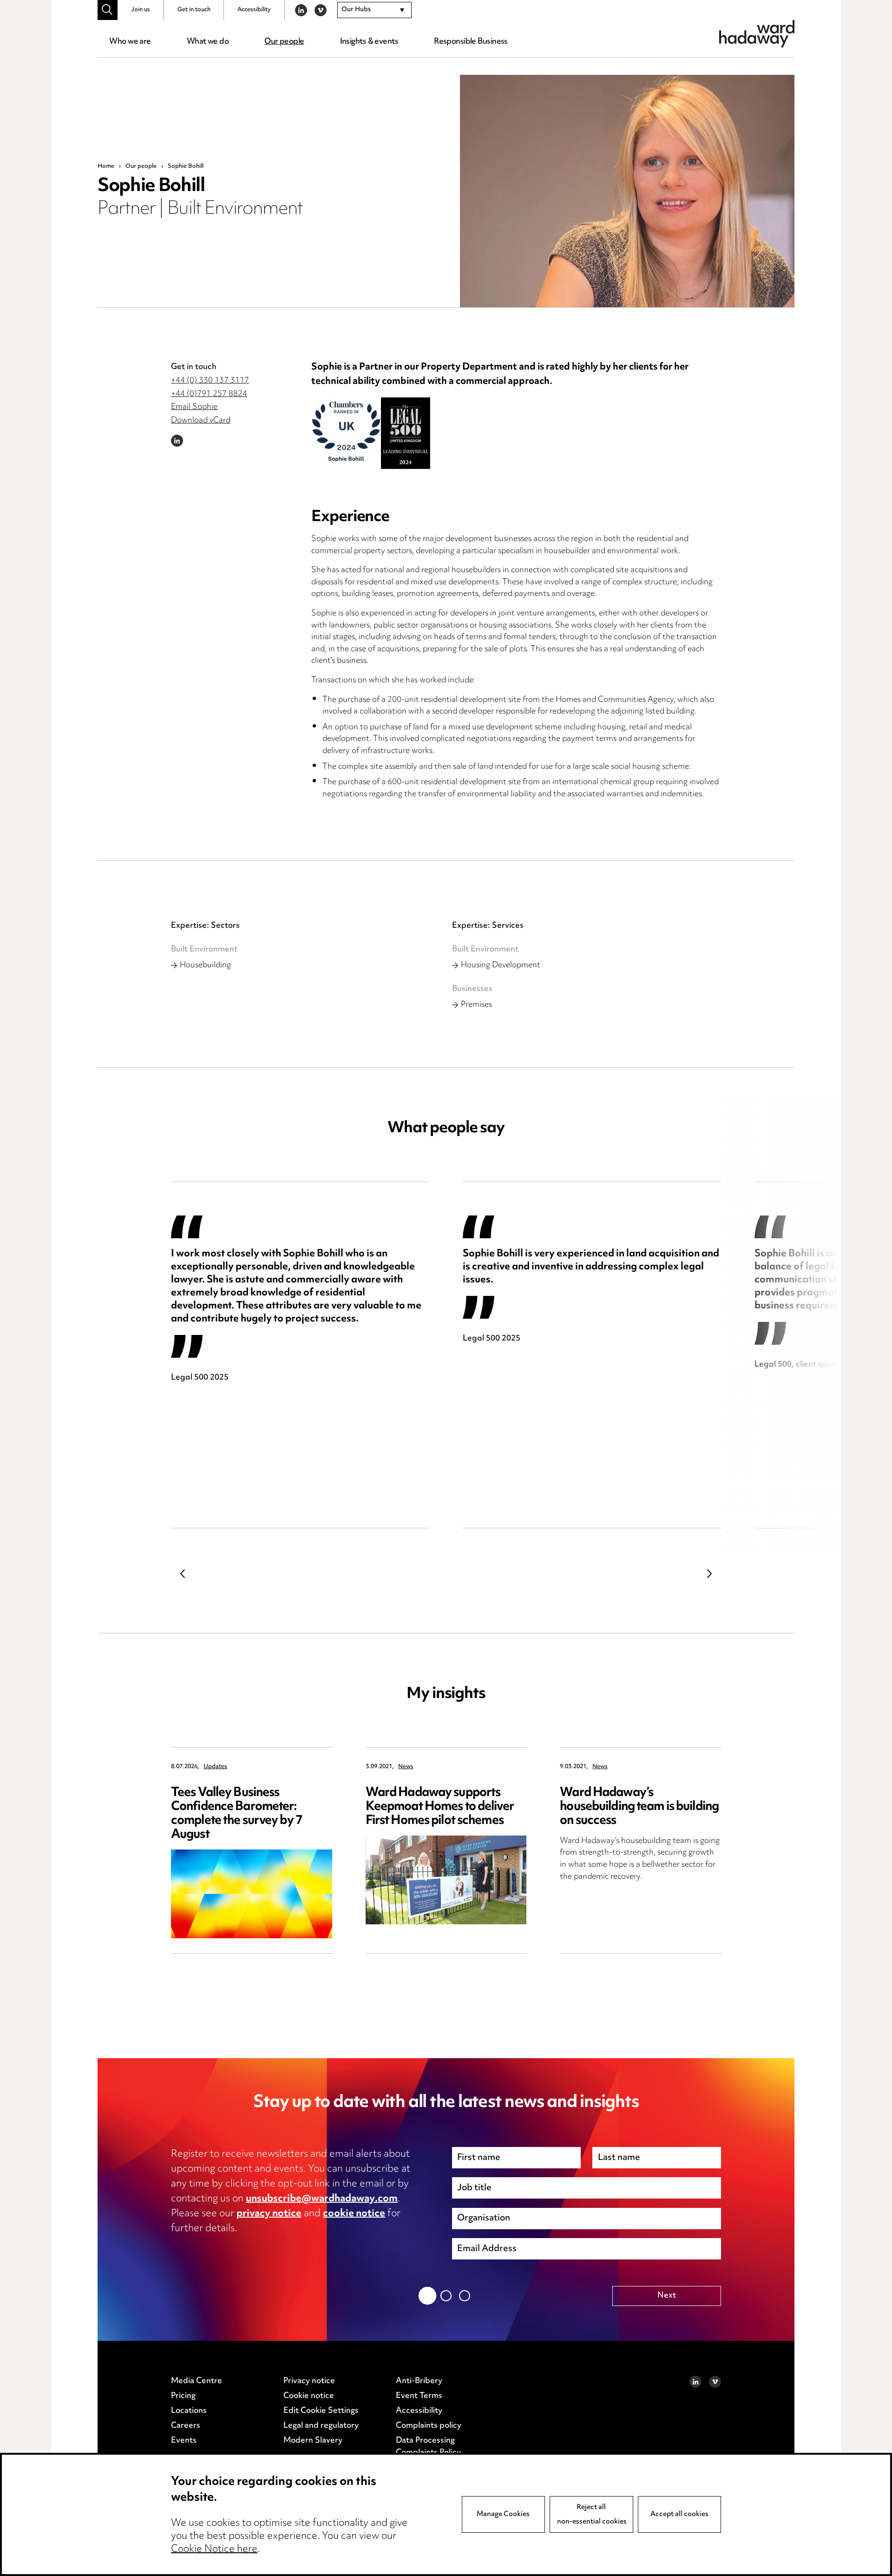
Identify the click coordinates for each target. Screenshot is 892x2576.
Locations (189, 2411)
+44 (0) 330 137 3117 (210, 381)
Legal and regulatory (321, 2426)
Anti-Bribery (419, 2381)
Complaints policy (429, 2426)
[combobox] (374, 10)
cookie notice (354, 2214)
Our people (284, 42)
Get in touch (194, 10)
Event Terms (419, 2396)
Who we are (130, 42)
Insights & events (369, 42)
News (406, 1767)
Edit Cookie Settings (321, 2411)
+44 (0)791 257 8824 (209, 394)
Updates (215, 1767)
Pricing (183, 2396)
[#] (108, 10)
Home (106, 166)
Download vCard (201, 421)
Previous (183, 1573)
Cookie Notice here (214, 2550)
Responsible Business (471, 42)
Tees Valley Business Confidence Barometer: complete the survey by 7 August (237, 1814)
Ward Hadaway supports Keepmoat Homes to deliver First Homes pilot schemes (440, 1807)
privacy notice (269, 2214)
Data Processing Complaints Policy (428, 2447)
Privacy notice (309, 2381)
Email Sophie (194, 407)
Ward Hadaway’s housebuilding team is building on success (639, 1807)
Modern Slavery (313, 2441)
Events (184, 2441)
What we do (208, 42)
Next (709, 1573)
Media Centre (197, 2381)
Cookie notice (309, 2396)
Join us (141, 10)
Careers (186, 2426)
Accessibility (254, 10)
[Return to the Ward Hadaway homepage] (757, 34)
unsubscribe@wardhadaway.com (322, 2199)
